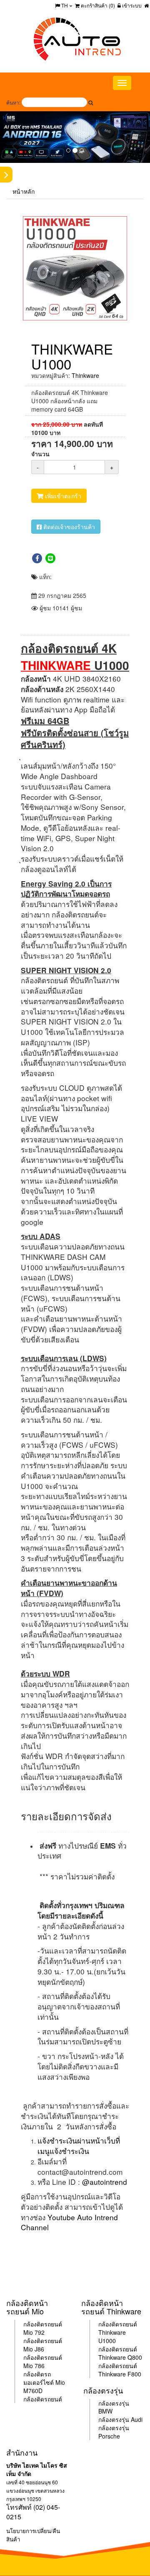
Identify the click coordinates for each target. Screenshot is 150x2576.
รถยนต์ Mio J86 (43, 2345)
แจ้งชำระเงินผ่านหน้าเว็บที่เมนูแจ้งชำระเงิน (79, 2146)
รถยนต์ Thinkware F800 (120, 2370)
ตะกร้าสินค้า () (97, 5)
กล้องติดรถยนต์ (43, 2399)
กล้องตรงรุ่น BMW (114, 2407)
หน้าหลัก (24, 191)
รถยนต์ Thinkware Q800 (120, 2353)
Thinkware (85, 375)
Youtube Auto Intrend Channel (69, 2222)
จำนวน (40, 454)
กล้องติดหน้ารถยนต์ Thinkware (111, 2307)
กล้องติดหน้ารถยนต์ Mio (27, 2307)
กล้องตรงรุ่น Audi (120, 2419)
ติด (40, 2341)
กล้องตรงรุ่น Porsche (114, 2432)
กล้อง (30, 2341)
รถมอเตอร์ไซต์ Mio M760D (44, 2382)
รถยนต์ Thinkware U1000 (118, 2332)
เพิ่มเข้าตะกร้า (62, 496)
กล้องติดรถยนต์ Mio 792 (43, 2328)
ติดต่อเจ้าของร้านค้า (68, 527)
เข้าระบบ (131, 5)
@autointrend (105, 2182)
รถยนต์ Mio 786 (43, 2361)
